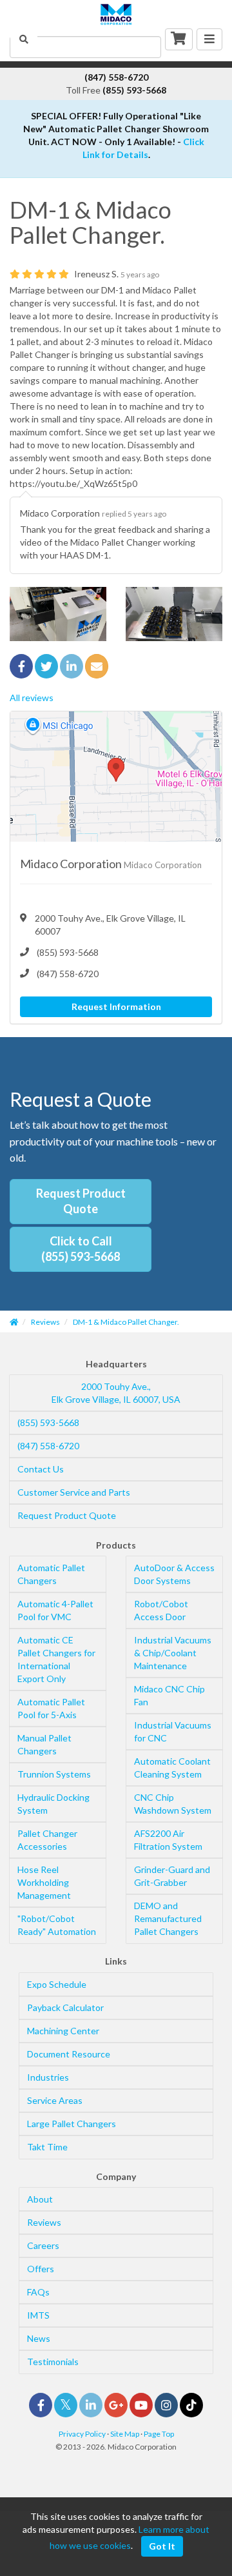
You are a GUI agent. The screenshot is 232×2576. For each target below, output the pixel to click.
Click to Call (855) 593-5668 (81, 1249)
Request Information (116, 1006)
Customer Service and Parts (74, 1492)
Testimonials (53, 2362)
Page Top (159, 2434)
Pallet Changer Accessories (47, 1840)
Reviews (44, 2222)
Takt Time (47, 2147)
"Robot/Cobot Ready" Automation (57, 1925)
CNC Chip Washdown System (173, 1804)
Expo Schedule (57, 1984)
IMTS (38, 2315)
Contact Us (41, 1469)
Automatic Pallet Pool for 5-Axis (51, 1708)
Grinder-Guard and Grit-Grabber (172, 1876)
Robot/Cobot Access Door (161, 1610)
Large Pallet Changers (72, 2124)
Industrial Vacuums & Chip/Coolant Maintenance (173, 1653)
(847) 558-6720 (48, 1446)
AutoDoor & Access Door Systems (174, 1574)
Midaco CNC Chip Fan (169, 1695)
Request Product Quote (81, 1201)
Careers (43, 2245)
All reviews (32, 698)
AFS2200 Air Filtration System (168, 1840)
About (40, 2199)
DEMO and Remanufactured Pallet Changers (168, 1918)
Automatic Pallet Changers (51, 1574)
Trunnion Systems (54, 1774)
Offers (41, 2269)
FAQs (38, 2292)
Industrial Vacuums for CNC (173, 1731)
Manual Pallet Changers (44, 1744)
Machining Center (63, 2031)
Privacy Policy (82, 2434)
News (39, 2338)
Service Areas (55, 2100)
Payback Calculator (65, 2007)
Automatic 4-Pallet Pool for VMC (55, 1610)
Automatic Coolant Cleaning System (172, 1768)
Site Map (125, 2434)
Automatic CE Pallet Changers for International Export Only (56, 1659)
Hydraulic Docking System (53, 1804)
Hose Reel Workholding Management (44, 1882)
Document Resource (69, 2054)
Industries (48, 2077)
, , (116, 1393)
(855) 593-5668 (48, 1422)
